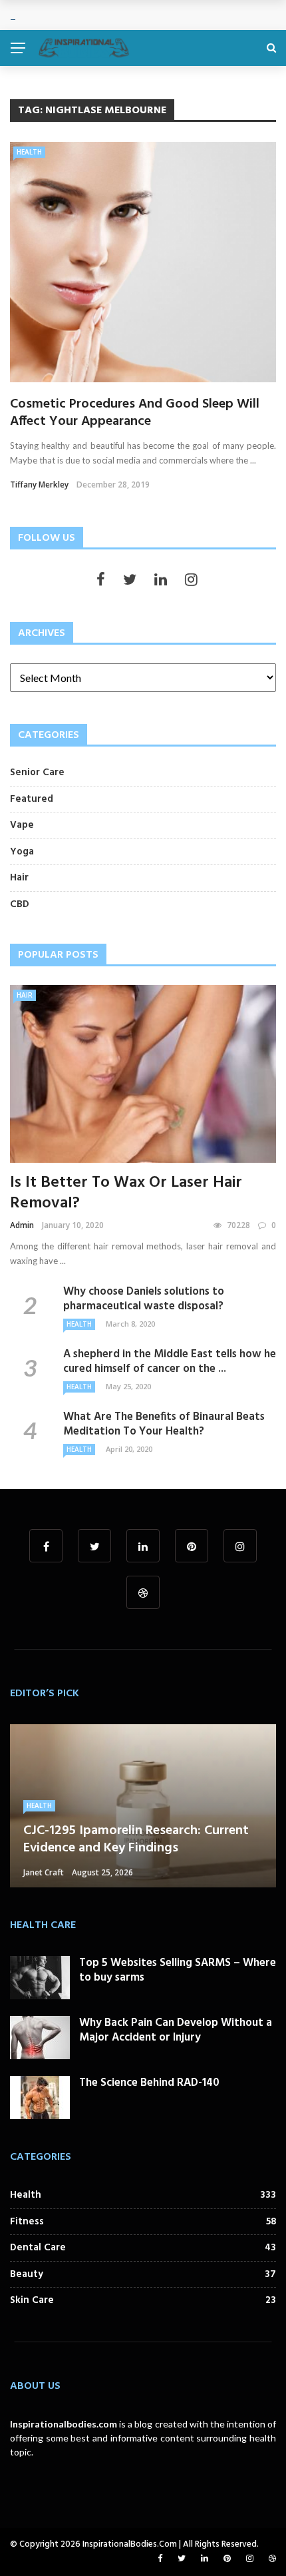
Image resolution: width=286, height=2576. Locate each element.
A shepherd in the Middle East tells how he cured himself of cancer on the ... (170, 1362)
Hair (25, 995)
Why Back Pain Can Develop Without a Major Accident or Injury (176, 2030)
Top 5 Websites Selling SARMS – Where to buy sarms (178, 1970)
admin (22, 1225)
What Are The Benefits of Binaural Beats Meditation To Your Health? (164, 1424)
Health (29, 152)
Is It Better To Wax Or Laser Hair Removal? (126, 1193)
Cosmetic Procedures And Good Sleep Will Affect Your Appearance (135, 413)
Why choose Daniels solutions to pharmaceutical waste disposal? (144, 1299)
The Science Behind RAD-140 (149, 2083)
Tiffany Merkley (39, 484)
